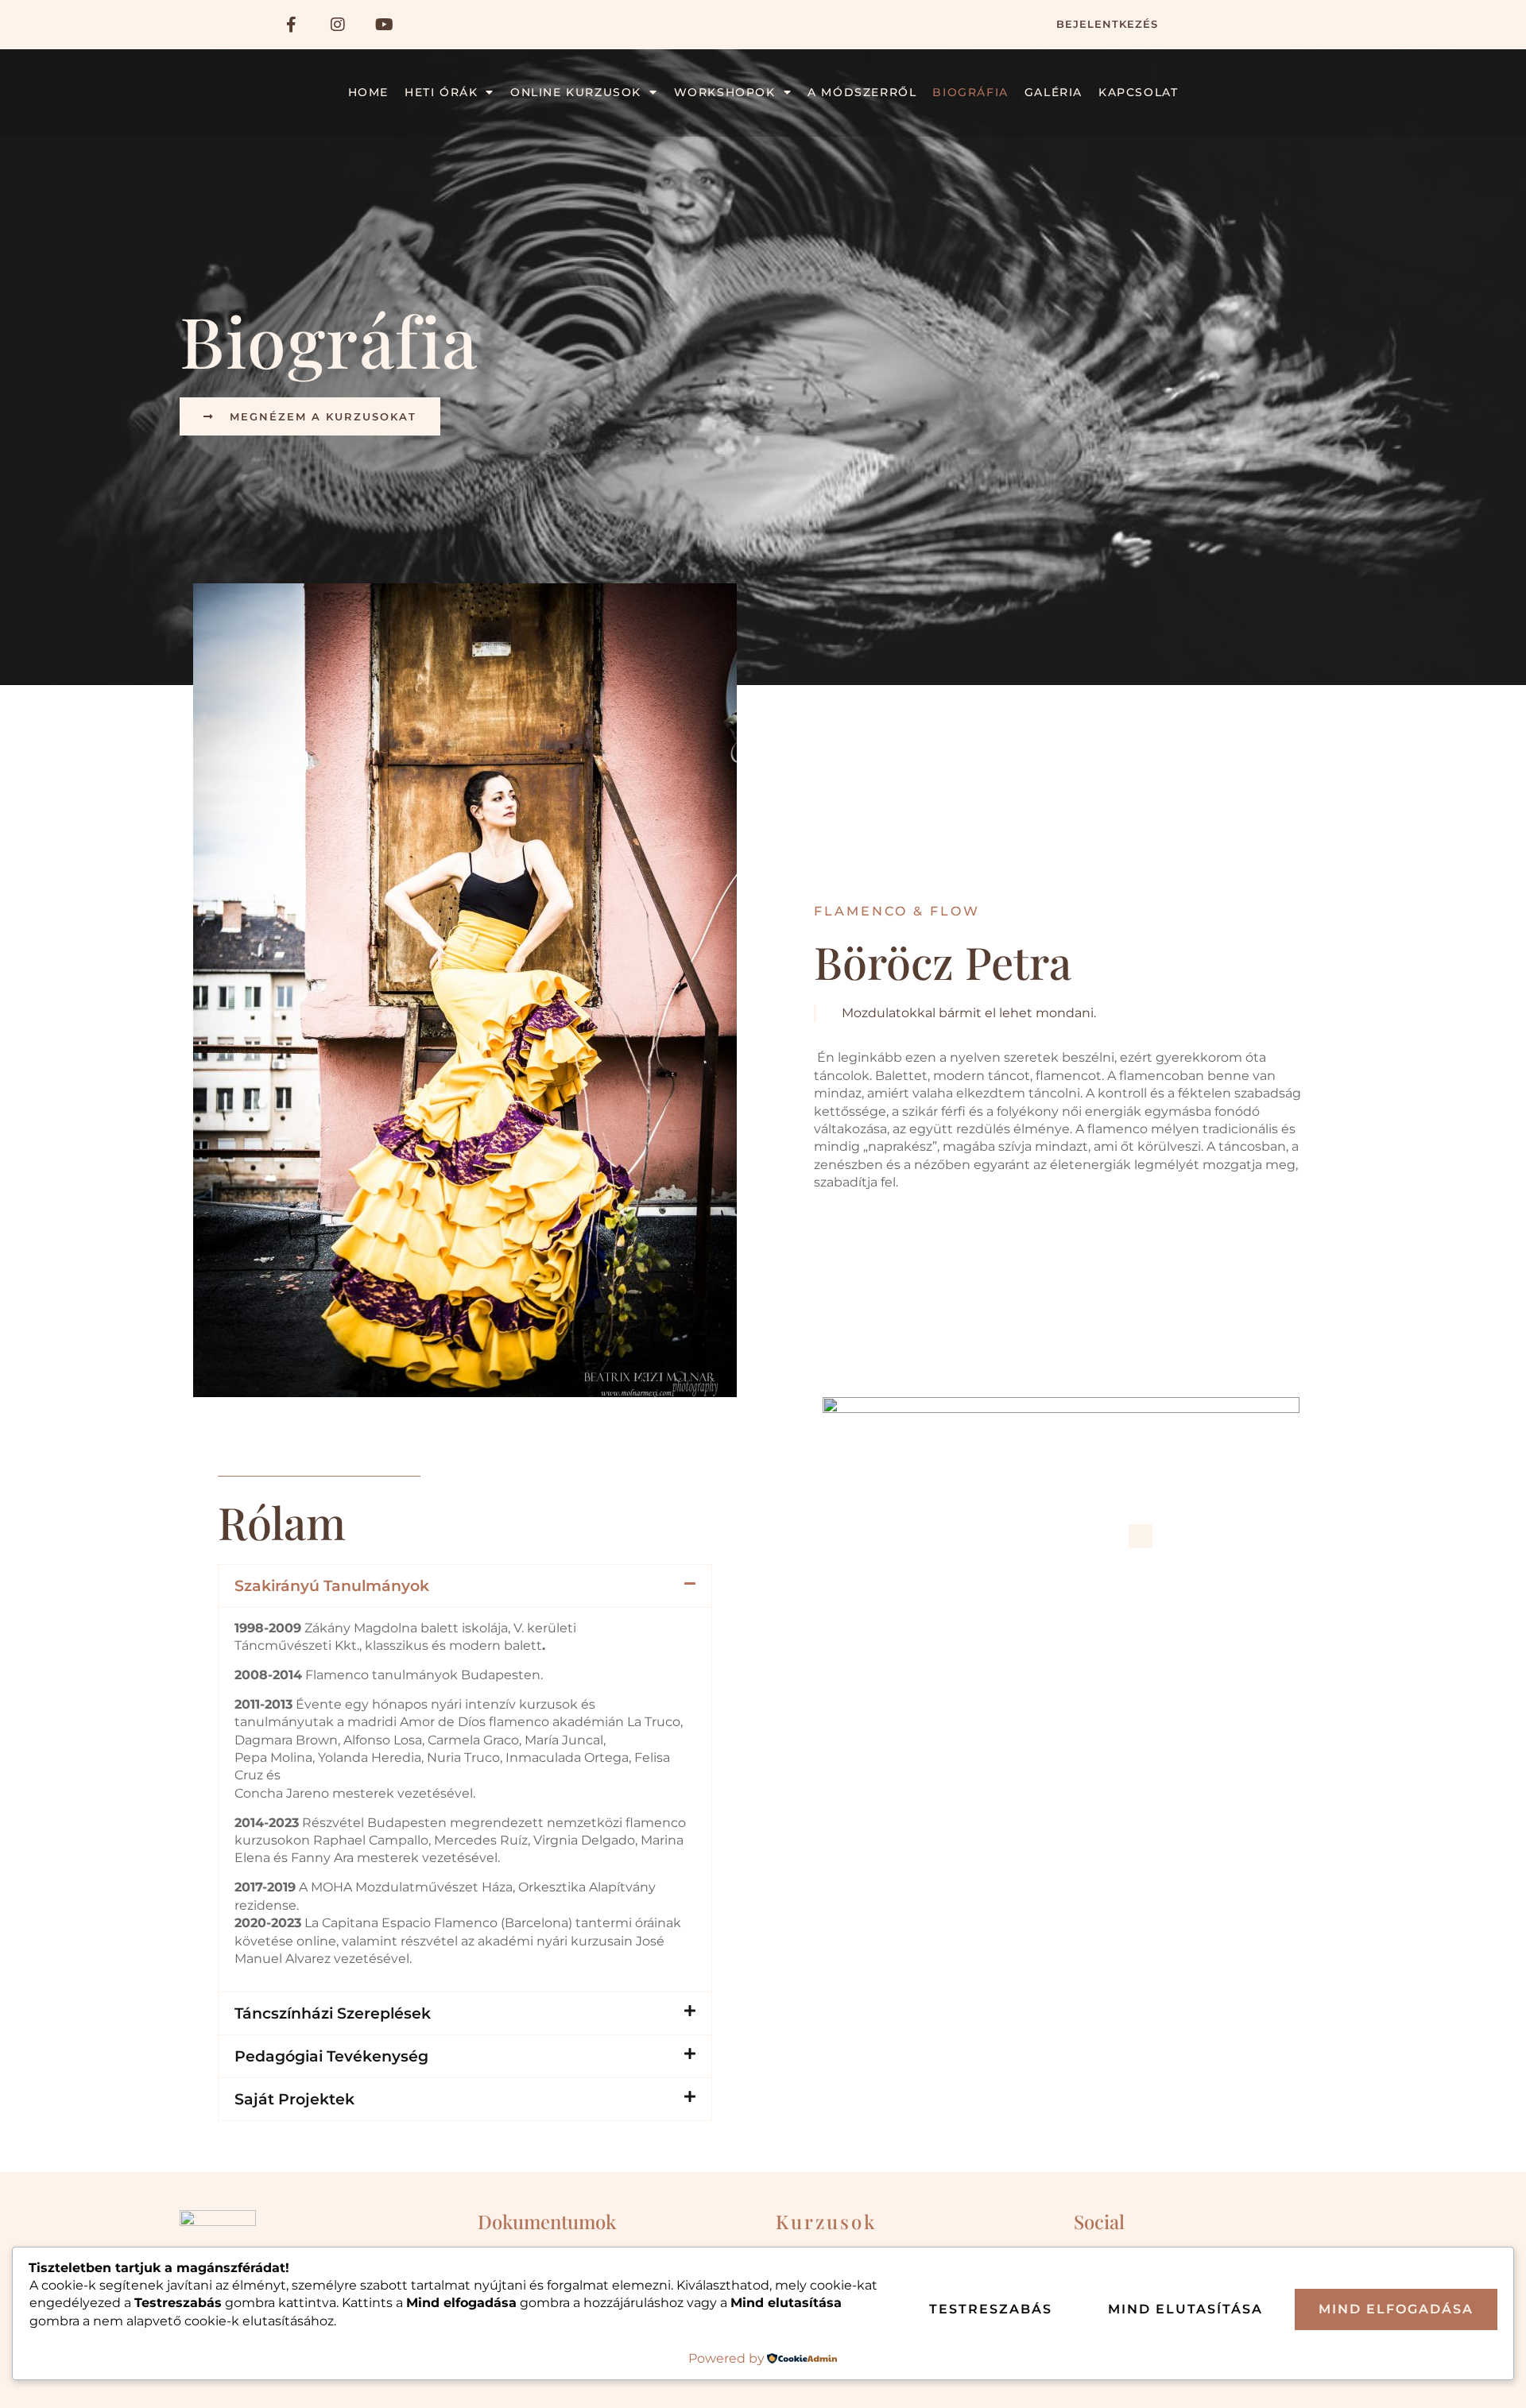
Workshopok (725, 92)
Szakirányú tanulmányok (332, 1585)
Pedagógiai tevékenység (331, 2056)
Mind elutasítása (1185, 2309)
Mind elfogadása (1396, 2309)
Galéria (1053, 92)
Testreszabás (991, 2309)
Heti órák (441, 92)
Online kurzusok (576, 92)
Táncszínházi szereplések (333, 2013)
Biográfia (970, 92)
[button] (465, 1586)
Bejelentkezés (1107, 24)
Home (368, 92)
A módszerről (862, 92)
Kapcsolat (1138, 92)
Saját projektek (294, 2099)
